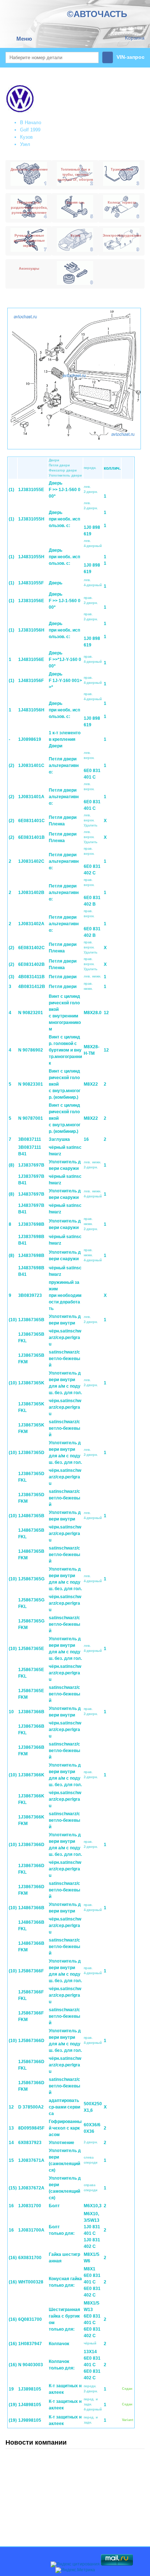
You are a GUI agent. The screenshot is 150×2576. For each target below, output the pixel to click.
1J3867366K (31, 1775)
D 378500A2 (31, 2107)
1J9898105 (30, 2420)
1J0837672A (31, 2188)
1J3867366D (31, 1845)
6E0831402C (31, 948)
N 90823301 (31, 1084)
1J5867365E (31, 1649)
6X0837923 (30, 2143)
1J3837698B (31, 1224)
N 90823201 (31, 1013)
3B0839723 (30, 1295)
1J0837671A (31, 2160)
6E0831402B (31, 964)
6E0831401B (31, 837)
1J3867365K (31, 1383)
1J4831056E (31, 660)
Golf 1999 (30, 130)
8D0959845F (31, 2128)
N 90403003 (31, 2365)
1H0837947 (30, 2344)
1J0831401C (31, 766)
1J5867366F (31, 1971)
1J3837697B (31, 1165)
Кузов (26, 137)
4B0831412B (32, 987)
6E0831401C (31, 821)
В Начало (31, 123)
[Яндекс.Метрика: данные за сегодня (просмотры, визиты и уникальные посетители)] (75, 2570)
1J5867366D (31, 2041)
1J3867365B (31, 1320)
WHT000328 (31, 2282)
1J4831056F (31, 681)
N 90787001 (31, 1118)
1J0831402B (31, 893)
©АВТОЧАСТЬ (97, 14)
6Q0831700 (30, 2319)
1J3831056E (31, 601)
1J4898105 (30, 2405)
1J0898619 (30, 739)
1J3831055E (31, 490)
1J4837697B (31, 1194)
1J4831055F (31, 583)
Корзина (135, 38)
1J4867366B (31, 1908)
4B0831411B (31, 977)
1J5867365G (31, 1579)
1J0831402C (31, 861)
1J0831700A (31, 2230)
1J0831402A (31, 924)
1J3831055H (31, 519)
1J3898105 (30, 2389)
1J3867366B (31, 1712)
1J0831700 (30, 2206)
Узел (25, 144)
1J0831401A (31, 797)
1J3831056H (31, 630)
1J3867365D (31, 1453)
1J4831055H (31, 557)
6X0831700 (30, 2258)
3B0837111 (30, 1139)
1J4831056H (31, 710)
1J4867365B (31, 1516)
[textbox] (52, 58)
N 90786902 (31, 1050)
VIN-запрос (131, 57)
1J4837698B (31, 1256)
